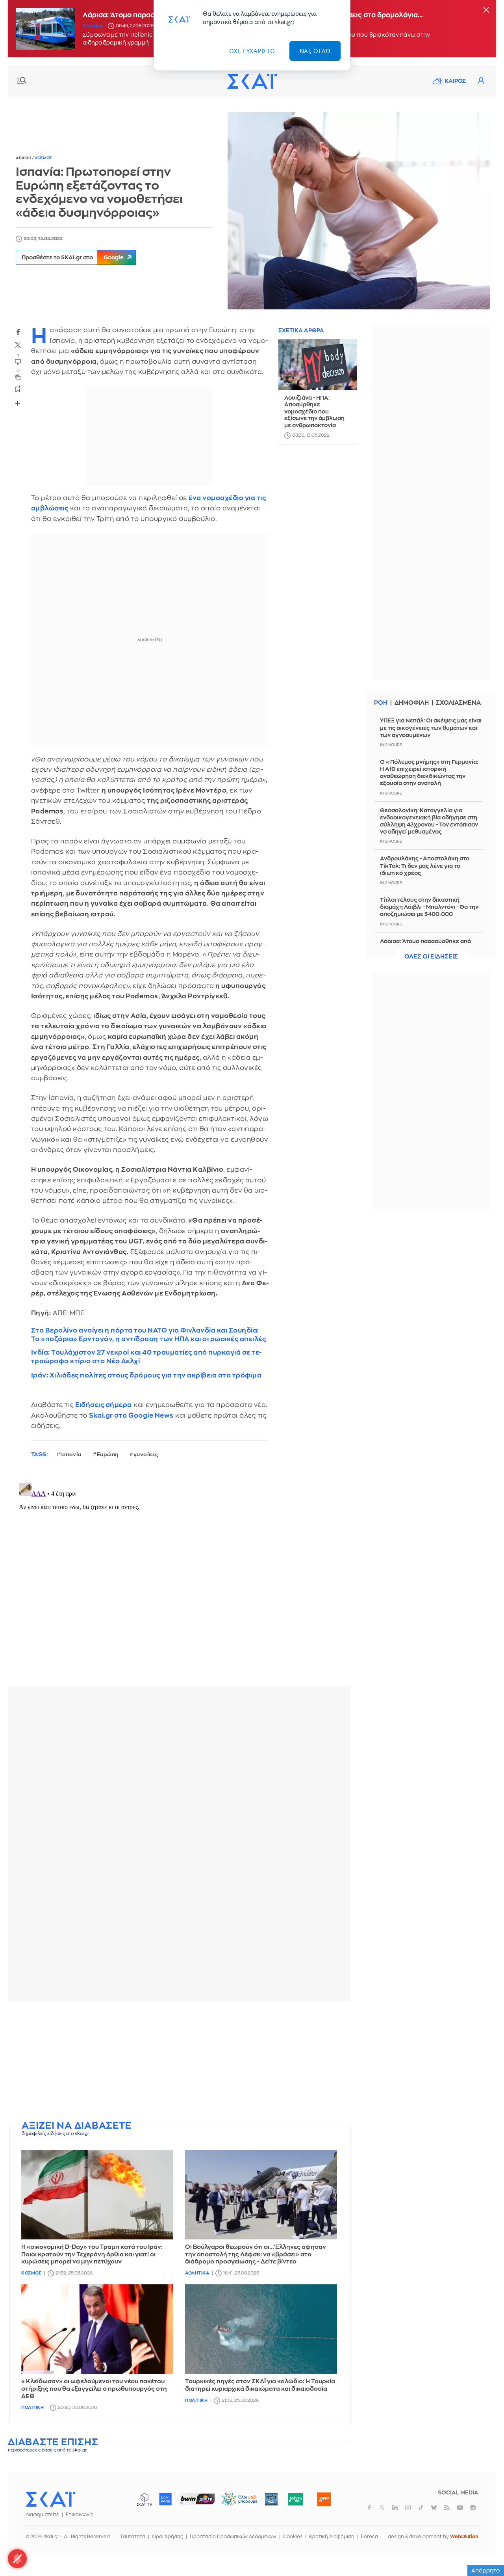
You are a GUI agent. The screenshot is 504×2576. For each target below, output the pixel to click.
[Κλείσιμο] (486, 10)
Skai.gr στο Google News (131, 1415)
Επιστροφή (484, 2548)
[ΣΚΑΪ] (252, 81)
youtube (460, 2507)
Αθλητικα (197, 2273)
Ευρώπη (108, 1455)
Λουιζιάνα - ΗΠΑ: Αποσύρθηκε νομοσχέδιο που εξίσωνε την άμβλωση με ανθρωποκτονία (314, 411)
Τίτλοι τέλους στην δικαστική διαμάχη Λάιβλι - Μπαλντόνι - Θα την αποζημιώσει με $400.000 (429, 907)
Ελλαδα (93, 26)
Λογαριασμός (481, 81)
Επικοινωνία (80, 2515)
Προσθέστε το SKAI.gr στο (73, 257)
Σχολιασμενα (458, 703)
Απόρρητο (486, 2570)
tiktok (421, 2507)
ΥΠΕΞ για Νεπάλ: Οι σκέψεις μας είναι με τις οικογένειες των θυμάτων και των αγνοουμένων (431, 728)
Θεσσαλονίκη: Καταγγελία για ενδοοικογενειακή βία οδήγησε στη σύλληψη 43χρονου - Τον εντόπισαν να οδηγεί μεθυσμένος (429, 821)
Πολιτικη (32, 2408)
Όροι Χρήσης (168, 2537)
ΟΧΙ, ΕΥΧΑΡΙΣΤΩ (252, 51)
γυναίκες (146, 1455)
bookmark (18, 389)
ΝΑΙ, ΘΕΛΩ (315, 51)
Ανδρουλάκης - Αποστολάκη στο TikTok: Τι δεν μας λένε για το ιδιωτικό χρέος (425, 865)
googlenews (473, 2507)
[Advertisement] (199, 2062)
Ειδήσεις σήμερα (104, 1405)
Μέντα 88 (295, 2499)
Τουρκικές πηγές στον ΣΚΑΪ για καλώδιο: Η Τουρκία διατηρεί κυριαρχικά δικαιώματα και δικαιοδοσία (260, 2385)
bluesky (434, 2507)
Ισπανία (71, 1455)
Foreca (370, 2537)
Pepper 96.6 (271, 2499)
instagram (408, 2507)
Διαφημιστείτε (42, 2515)
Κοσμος (43, 158)
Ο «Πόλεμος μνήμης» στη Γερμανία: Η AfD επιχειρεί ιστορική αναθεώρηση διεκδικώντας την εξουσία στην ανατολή (429, 773)
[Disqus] (179, 1578)
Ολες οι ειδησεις (431, 957)
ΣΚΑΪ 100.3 (165, 2499)
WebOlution (464, 2537)
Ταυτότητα (133, 2537)
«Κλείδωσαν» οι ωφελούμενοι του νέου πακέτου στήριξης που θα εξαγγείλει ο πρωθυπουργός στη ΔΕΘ (94, 2389)
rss (447, 2507)
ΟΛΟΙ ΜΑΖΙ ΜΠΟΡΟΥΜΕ (233, 2503)
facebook (18, 332)
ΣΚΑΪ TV (145, 2499)
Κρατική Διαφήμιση (332, 2537)
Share (18, 403)
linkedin (395, 2507)
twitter (18, 345)
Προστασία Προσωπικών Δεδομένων (233, 2537)
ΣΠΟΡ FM (197, 2499)
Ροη (381, 703)
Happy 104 (324, 2499)
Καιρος (455, 81)
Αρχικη (24, 158)
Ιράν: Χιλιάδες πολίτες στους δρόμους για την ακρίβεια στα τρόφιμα (146, 1375)
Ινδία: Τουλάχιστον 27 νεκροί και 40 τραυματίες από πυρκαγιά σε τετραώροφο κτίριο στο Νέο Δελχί (146, 1357)
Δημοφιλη (412, 703)
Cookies (293, 2537)
